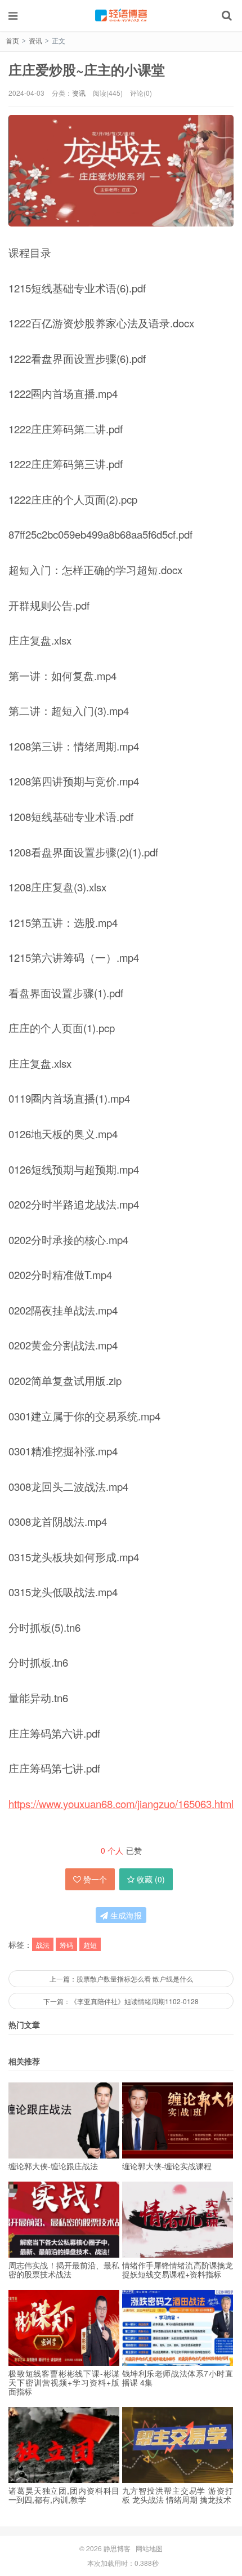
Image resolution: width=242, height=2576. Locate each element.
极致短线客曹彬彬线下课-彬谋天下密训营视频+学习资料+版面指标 (64, 2382)
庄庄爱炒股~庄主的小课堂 (87, 69)
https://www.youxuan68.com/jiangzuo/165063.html (121, 1804)
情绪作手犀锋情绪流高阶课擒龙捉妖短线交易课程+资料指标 (178, 2269)
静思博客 (121, 15)
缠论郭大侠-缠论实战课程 (167, 2166)
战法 (43, 1945)
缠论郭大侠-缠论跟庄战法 (53, 2166)
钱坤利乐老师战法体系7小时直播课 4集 (178, 2378)
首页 (12, 40)
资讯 (35, 40)
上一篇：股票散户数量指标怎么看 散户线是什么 (121, 1978)
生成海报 (125, 1915)
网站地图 (149, 2548)
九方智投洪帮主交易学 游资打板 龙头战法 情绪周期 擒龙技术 (178, 2495)
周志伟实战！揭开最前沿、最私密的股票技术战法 (64, 2269)
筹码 (66, 1945)
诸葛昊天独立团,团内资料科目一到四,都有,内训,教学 (64, 2495)
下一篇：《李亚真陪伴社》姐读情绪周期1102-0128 (121, 2001)
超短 (90, 1945)
